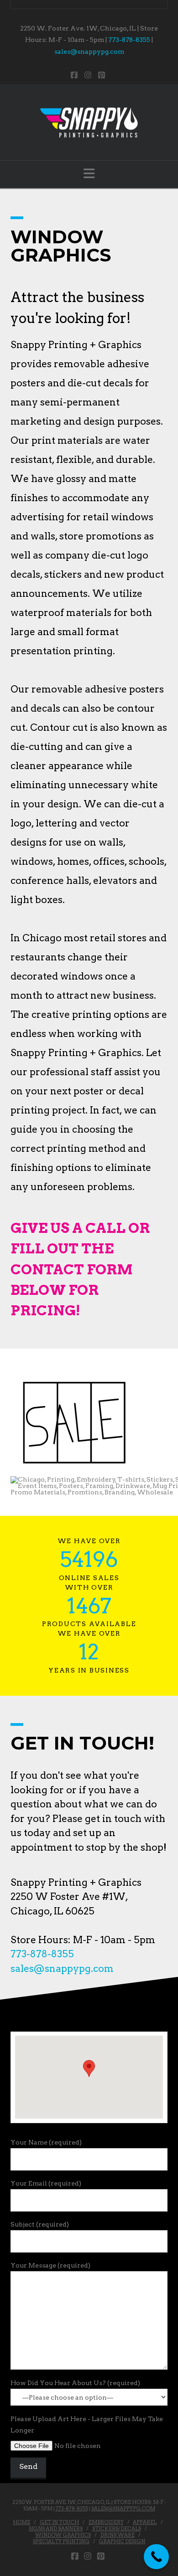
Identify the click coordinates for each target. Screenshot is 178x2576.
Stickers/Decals (117, 2529)
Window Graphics (63, 2535)
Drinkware (118, 2535)
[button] (89, 174)
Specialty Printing (61, 2541)
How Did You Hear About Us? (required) (75, 2383)
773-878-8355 (129, 40)
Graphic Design (122, 2541)
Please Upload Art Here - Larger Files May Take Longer (87, 2425)
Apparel (145, 2522)
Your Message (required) (50, 2265)
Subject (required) (40, 2224)
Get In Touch (59, 2522)
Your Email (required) (46, 2183)
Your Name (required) (46, 2142)
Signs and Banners (56, 2529)
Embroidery (106, 2522)
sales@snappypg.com (89, 51)
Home (21, 2522)
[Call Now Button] (156, 2557)
